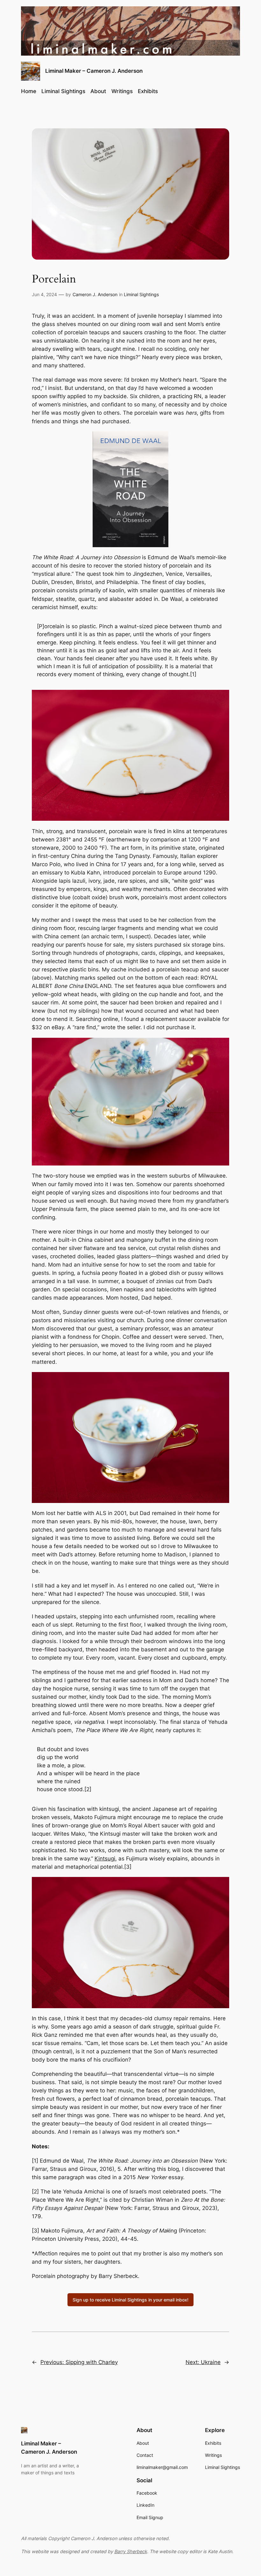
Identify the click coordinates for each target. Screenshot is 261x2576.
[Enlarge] (160, 440)
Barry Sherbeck (131, 2551)
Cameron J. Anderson (95, 294)
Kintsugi (105, 1859)
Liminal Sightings (141, 294)
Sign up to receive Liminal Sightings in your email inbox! (130, 2300)
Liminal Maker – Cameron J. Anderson (94, 71)
